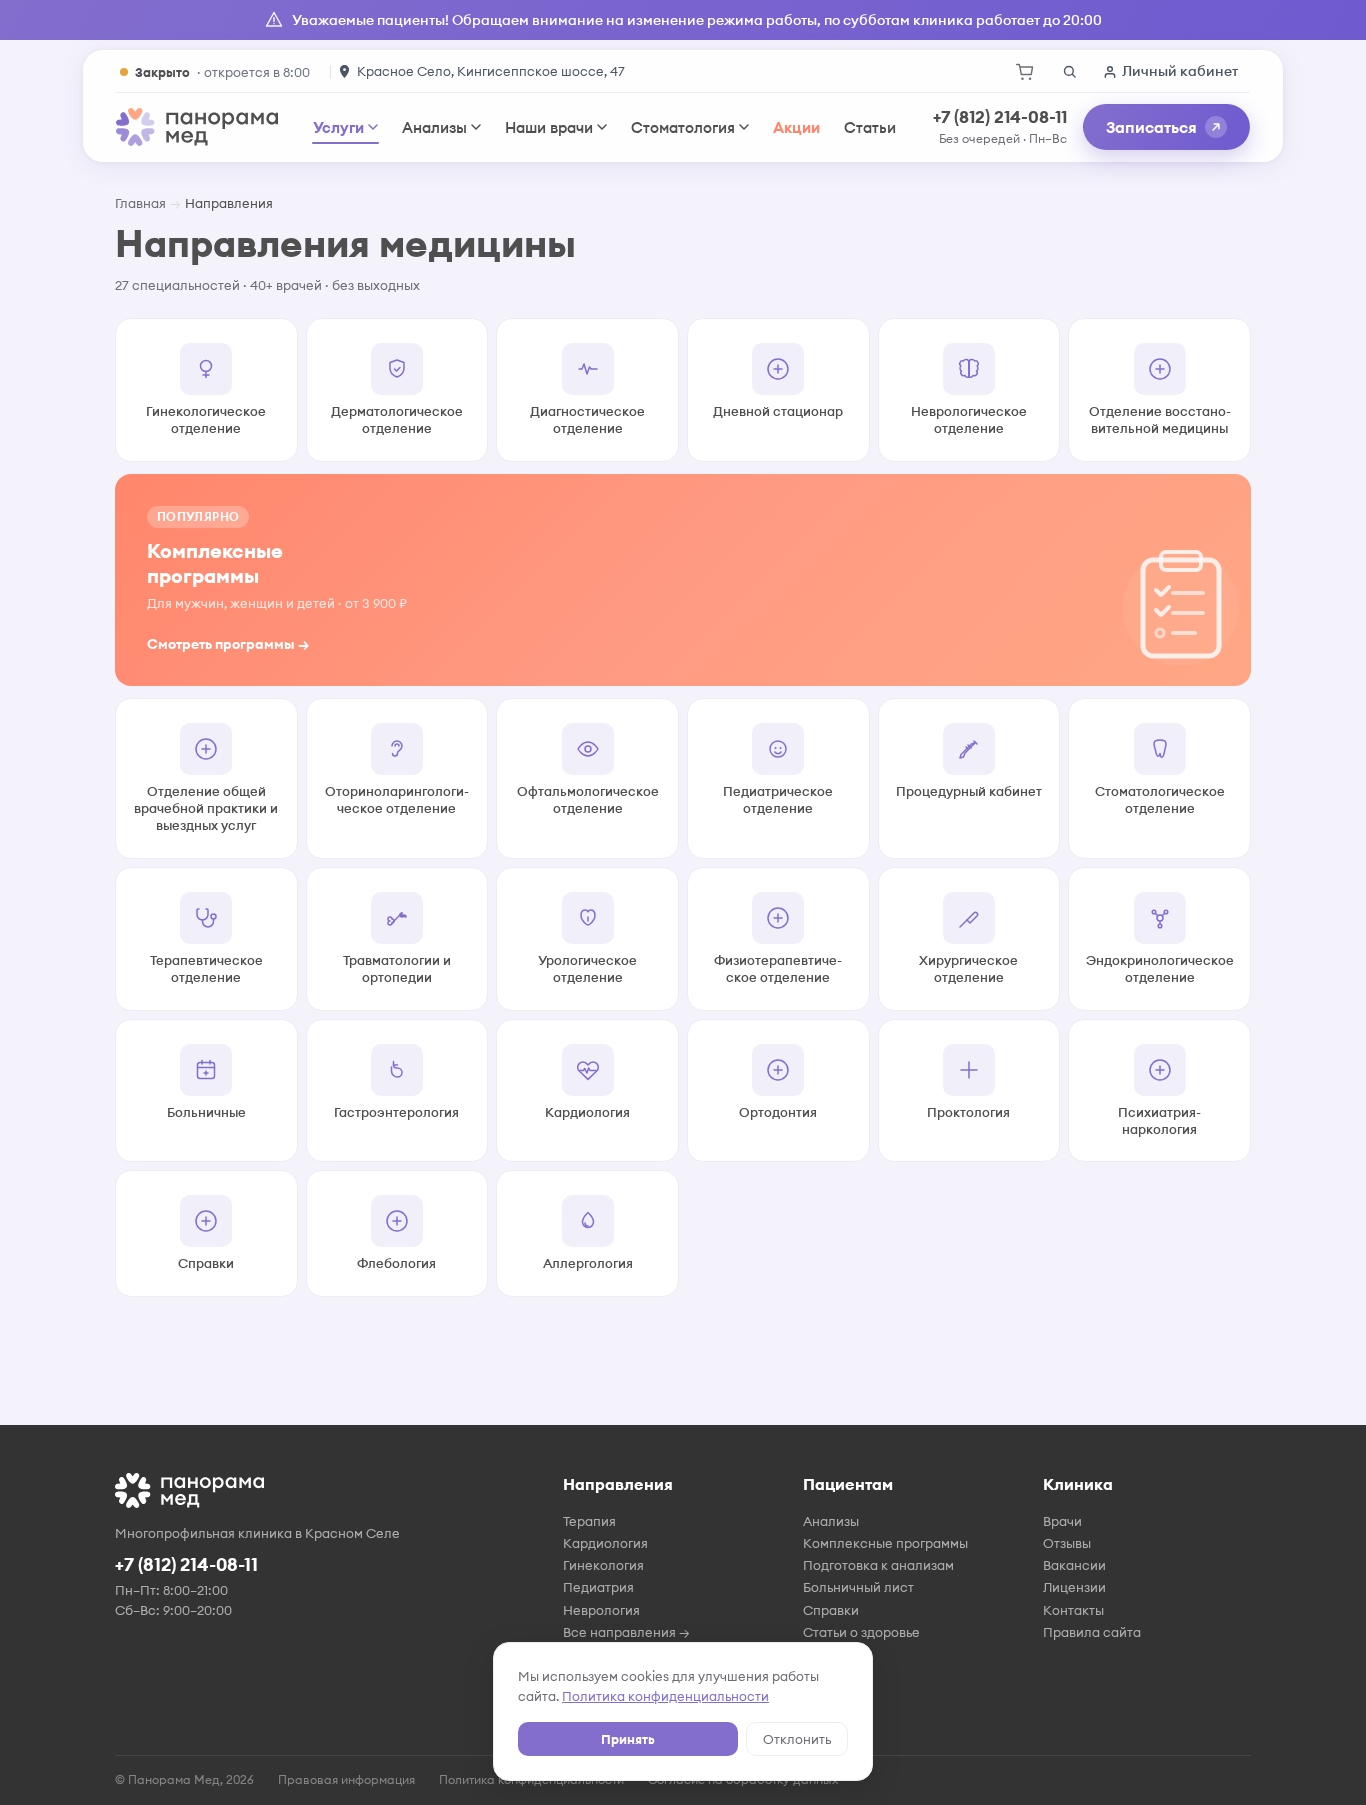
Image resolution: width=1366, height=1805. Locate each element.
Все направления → (626, 1632)
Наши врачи (549, 127)
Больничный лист (858, 1587)
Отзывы (1067, 1543)
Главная (140, 203)
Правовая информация (346, 1779)
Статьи (870, 127)
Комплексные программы (885, 1543)
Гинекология (603, 1565)
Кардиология (605, 1543)
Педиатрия (598, 1587)
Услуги (338, 127)
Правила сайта (1092, 1632)
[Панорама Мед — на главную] (197, 127)
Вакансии (1074, 1565)
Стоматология (683, 127)
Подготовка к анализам (878, 1565)
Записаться (1151, 127)
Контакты (1073, 1610)
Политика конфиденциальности (665, 1696)
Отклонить (797, 1739)
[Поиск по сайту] (1069, 72)
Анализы (434, 127)
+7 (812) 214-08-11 (1000, 117)
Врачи (1062, 1521)
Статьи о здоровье (861, 1632)
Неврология (601, 1610)
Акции (796, 127)
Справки (831, 1610)
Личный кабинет (1180, 71)
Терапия (589, 1521)
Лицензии (1074, 1587)
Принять (628, 1739)
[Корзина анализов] (1025, 72)
